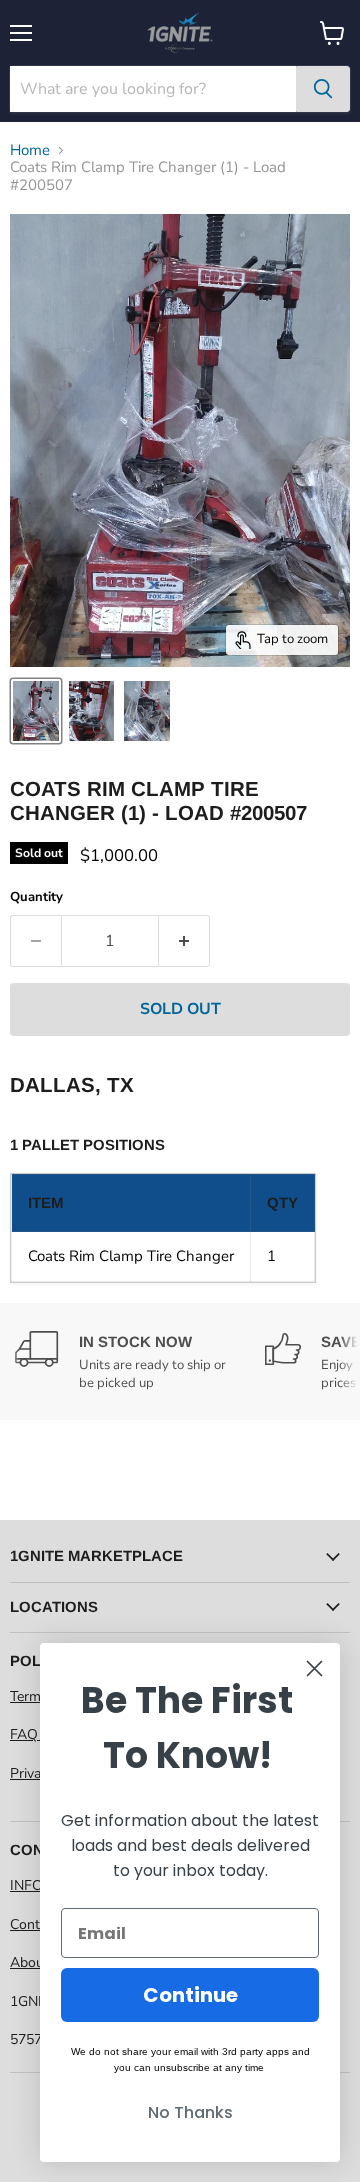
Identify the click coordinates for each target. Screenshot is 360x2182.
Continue (190, 1995)
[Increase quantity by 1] (184, 941)
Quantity (36, 897)
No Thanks (190, 2112)
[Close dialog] (314, 1668)
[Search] (323, 89)
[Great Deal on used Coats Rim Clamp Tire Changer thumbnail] (36, 711)
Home (30, 150)
